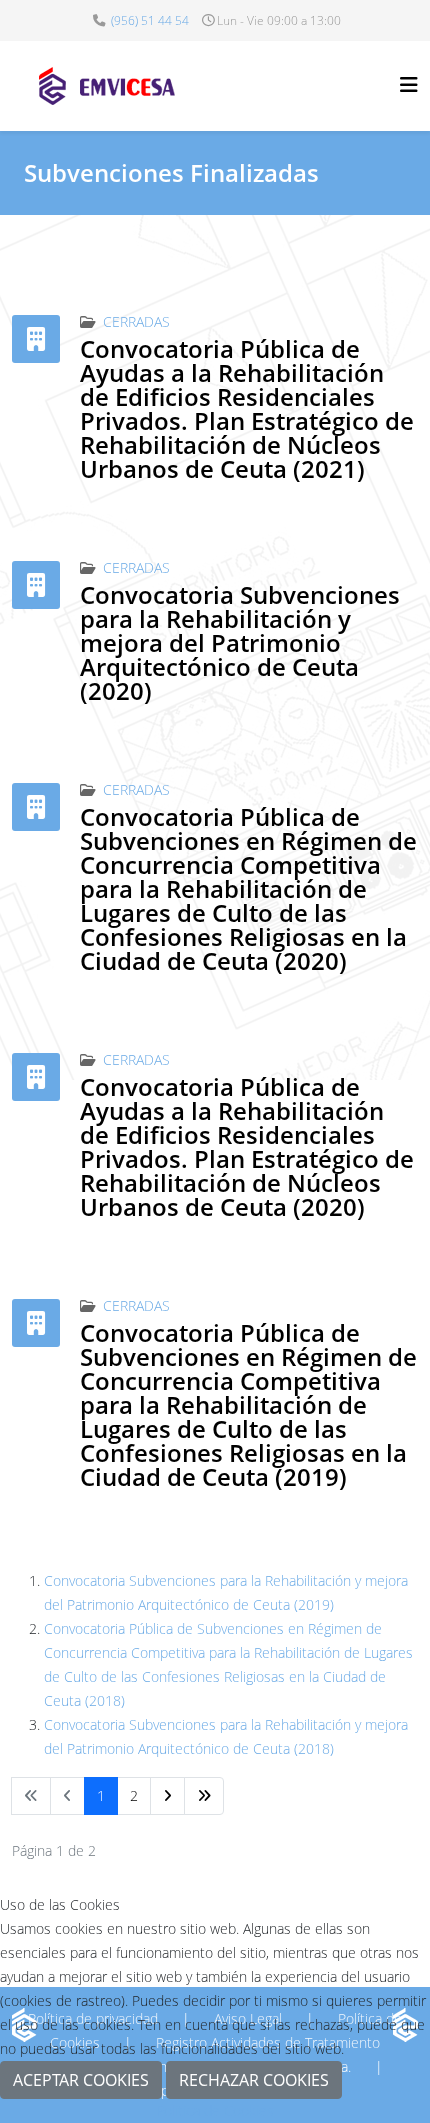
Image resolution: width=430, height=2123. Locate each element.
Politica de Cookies (215, 2110)
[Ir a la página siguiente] (167, 1796)
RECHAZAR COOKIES (254, 2080)
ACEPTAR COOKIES (81, 2080)
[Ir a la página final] (204, 1796)
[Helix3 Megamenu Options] (409, 84)
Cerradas (136, 321)
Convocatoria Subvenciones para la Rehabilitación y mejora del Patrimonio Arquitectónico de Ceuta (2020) (240, 642)
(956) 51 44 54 (150, 20)
